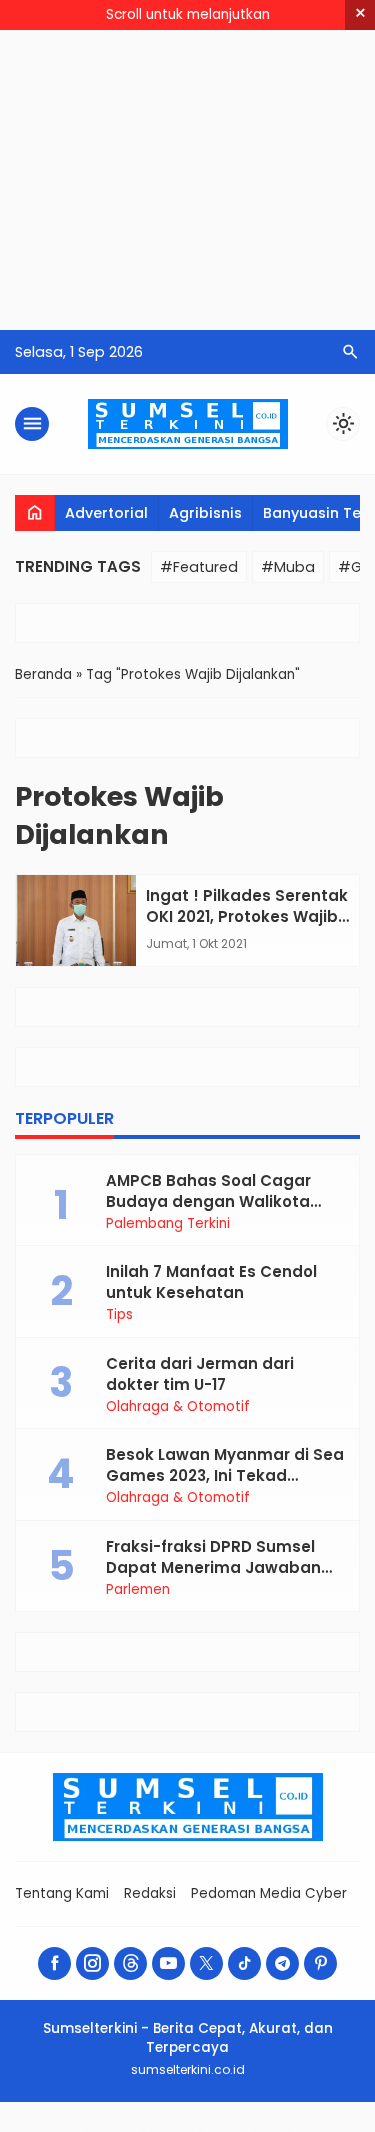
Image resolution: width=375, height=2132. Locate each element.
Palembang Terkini (168, 1224)
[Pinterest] (320, 1963)
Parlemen (138, 1590)
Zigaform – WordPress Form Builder (55, 2128)
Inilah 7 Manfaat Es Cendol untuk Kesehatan (211, 1282)
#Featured (199, 567)
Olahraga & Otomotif (178, 1407)
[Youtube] (168, 1963)
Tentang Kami (62, 1893)
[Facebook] (54, 1963)
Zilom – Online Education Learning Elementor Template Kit (154, 2128)
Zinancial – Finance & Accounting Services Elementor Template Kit (329, 2128)
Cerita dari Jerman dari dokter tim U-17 (200, 1374)
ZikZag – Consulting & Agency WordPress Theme (99, 2128)
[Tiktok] (244, 1963)
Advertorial (106, 513)
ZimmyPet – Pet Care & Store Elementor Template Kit (267, 2128)
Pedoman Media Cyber (269, 1893)
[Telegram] (282, 1963)
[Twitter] (206, 1963)
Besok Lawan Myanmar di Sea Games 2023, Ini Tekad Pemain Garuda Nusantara (225, 1475)
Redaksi (150, 1893)
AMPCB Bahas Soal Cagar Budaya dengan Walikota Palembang (208, 1201)
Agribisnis (205, 513)
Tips (119, 1315)
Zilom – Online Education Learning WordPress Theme (211, 2128)
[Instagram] (92, 1963)
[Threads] (130, 1963)
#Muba (288, 567)
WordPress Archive (24, 2128)
